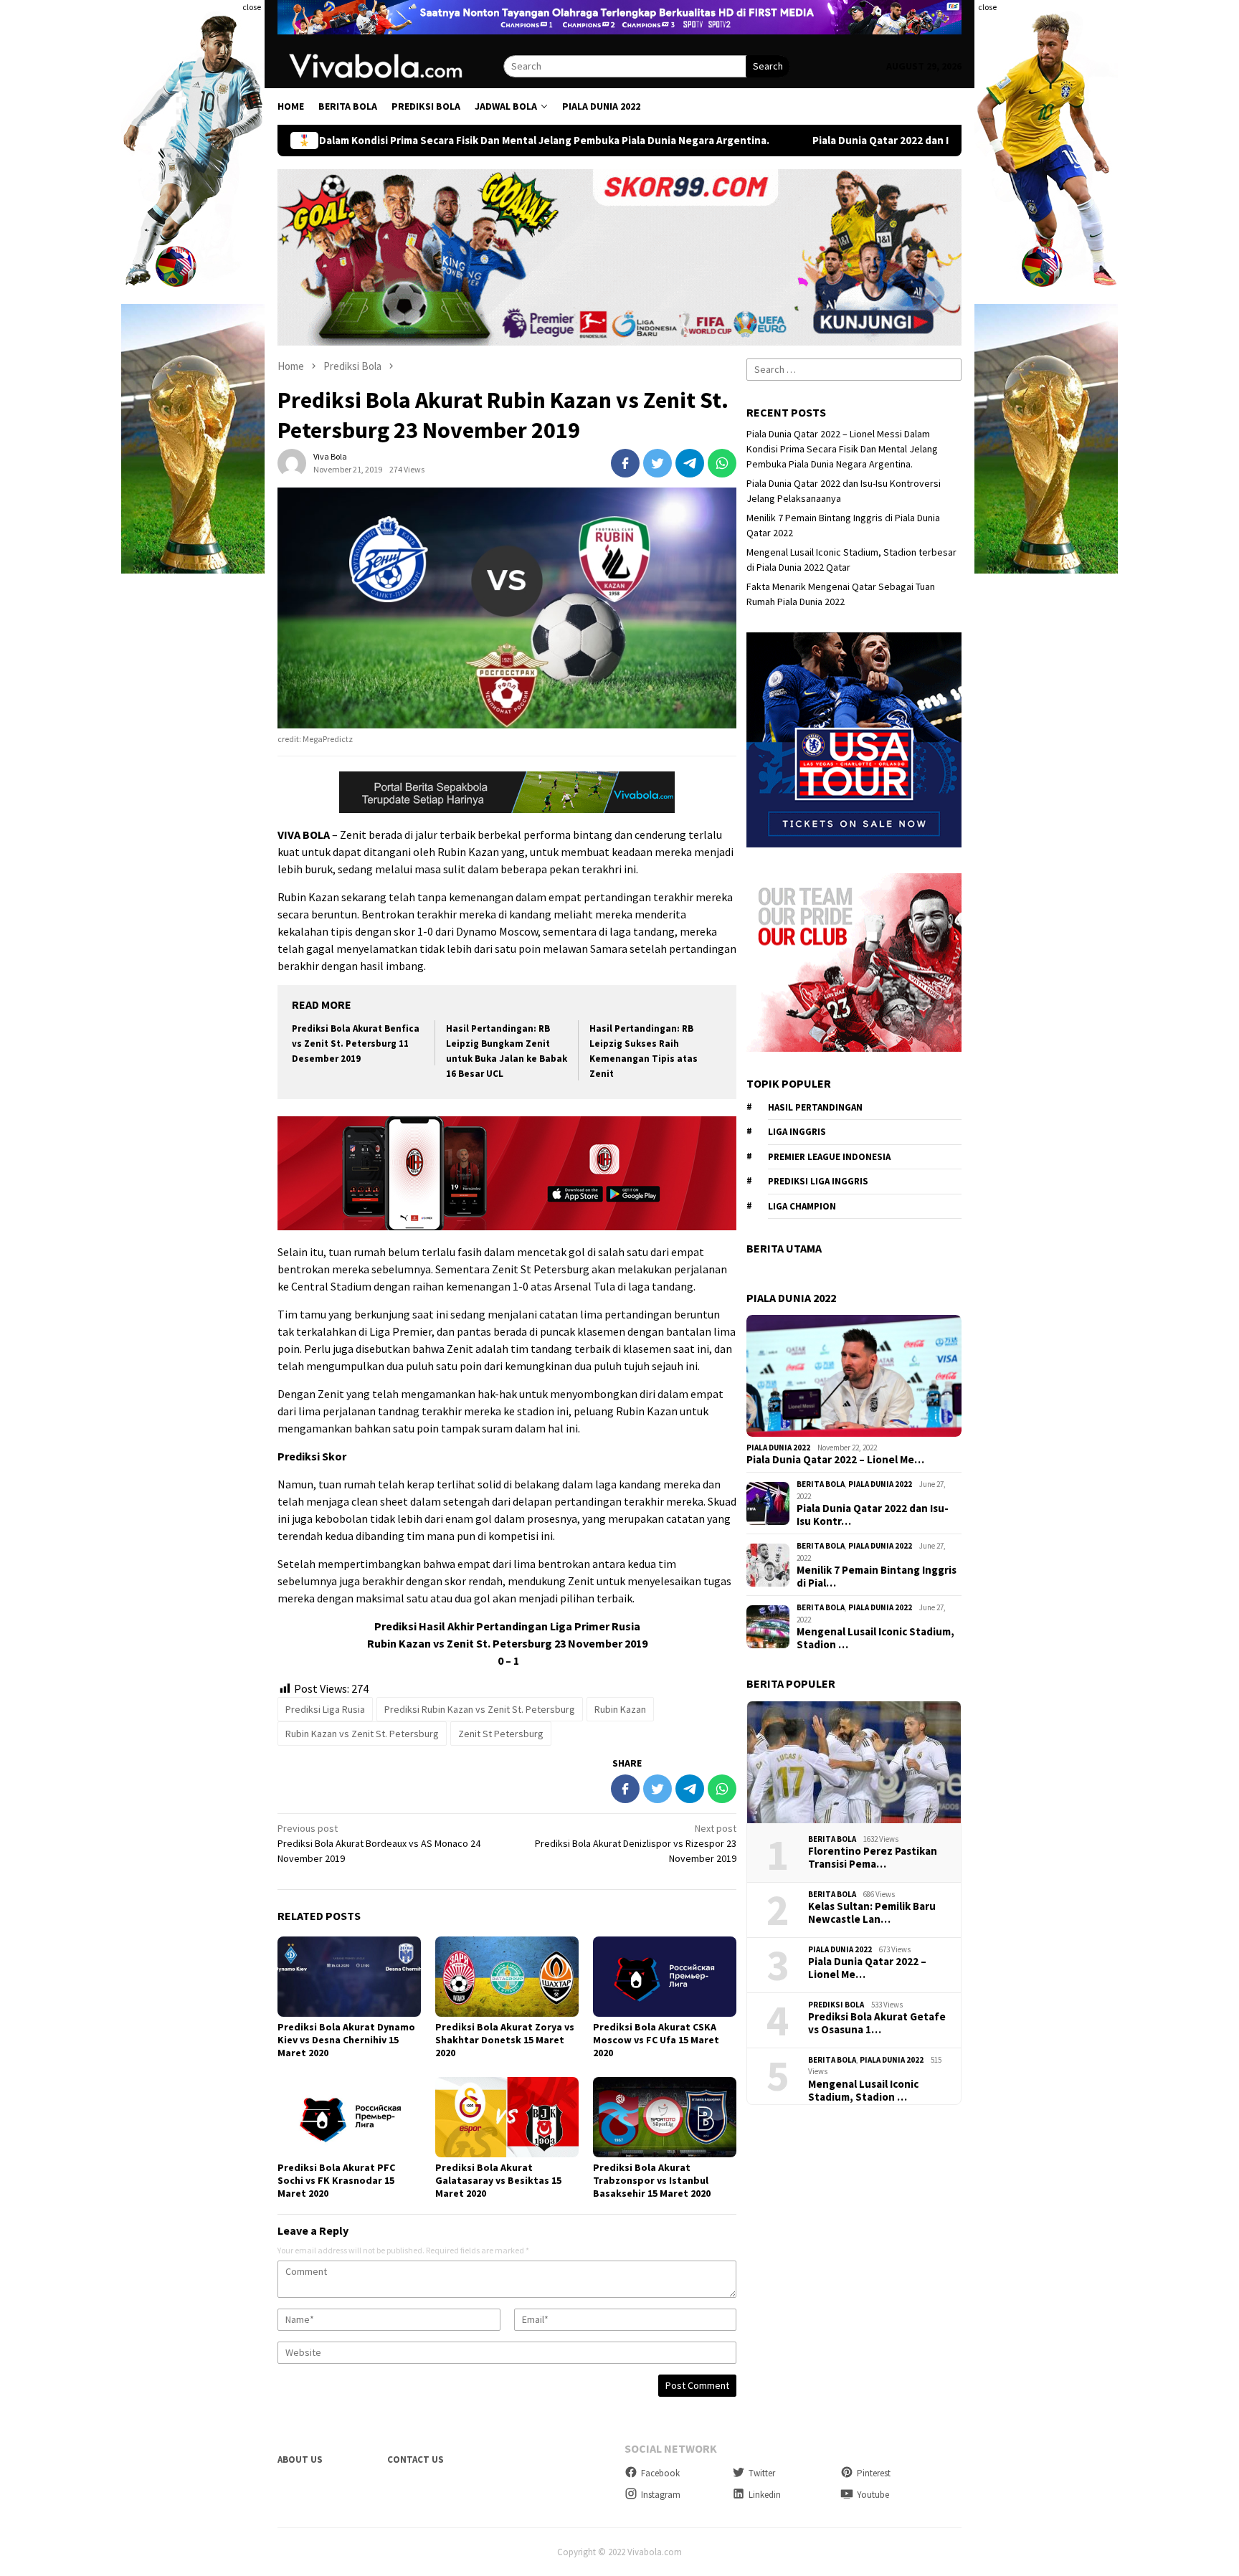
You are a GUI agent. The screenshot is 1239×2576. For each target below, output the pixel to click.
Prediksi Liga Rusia (325, 1709)
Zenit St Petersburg (501, 1734)
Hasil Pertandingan (815, 1107)
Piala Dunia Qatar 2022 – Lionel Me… (835, 1460)
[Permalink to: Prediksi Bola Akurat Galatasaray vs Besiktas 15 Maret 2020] (507, 2117)
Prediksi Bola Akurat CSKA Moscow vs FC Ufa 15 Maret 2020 (656, 2040)
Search (768, 66)
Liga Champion (802, 1206)
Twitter (762, 2473)
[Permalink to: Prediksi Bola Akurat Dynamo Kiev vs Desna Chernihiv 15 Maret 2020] (349, 1977)
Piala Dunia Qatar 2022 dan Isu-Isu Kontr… (873, 1515)
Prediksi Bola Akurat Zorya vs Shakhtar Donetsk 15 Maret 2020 (505, 2040)
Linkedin (765, 2495)
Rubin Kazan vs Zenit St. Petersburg (362, 1734)
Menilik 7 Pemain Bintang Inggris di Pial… (877, 1577)
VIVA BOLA (304, 835)
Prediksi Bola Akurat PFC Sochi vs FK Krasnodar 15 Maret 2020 (336, 2180)
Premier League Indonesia (829, 1157)
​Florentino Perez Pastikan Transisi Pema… (873, 1858)
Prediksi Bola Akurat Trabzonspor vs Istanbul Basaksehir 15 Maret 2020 (652, 2180)
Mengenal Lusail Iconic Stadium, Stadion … (875, 1638)
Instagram (661, 2495)
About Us (300, 2459)
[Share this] (625, 463)
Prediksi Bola (836, 2005)
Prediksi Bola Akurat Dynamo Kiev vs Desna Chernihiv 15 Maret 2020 (346, 2040)
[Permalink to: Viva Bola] (292, 462)
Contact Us (416, 2459)
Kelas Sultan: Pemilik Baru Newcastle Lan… (872, 1913)
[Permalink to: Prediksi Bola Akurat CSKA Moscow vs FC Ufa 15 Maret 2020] (665, 1977)
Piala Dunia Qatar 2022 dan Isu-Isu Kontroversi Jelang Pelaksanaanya (781, 141)
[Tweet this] (658, 463)
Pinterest (874, 2473)
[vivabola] (390, 65)
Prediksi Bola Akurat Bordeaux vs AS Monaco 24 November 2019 (379, 1843)
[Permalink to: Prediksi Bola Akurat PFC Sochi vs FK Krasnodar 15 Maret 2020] (349, 2117)
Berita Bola (821, 1484)
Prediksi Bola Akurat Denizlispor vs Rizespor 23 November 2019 (636, 1843)
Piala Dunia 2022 (778, 1448)
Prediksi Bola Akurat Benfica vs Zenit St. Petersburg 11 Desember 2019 (356, 1044)
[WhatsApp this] (722, 463)
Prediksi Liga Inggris (818, 1181)
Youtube (873, 2495)
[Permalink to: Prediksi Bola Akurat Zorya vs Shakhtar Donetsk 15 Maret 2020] (507, 1977)
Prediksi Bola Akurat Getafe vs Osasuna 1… (877, 2023)
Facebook (660, 2473)
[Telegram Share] (690, 463)
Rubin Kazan (620, 1709)
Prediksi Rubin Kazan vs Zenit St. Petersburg (480, 1709)
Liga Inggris (797, 1132)
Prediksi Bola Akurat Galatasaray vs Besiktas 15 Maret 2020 (498, 2180)
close (252, 7)
